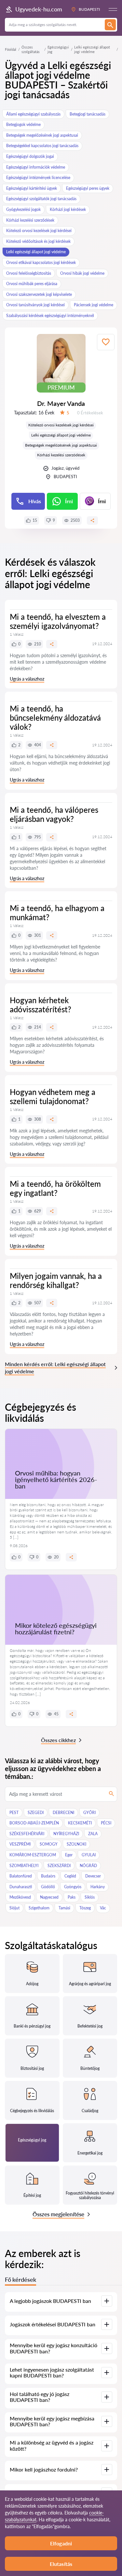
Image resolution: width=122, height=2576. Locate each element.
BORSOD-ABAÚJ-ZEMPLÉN (34, 1823)
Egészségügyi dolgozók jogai (30, 156)
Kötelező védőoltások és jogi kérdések (38, 241)
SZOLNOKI (76, 1844)
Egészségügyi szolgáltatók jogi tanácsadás (41, 199)
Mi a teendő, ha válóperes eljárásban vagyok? (54, 814)
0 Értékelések (90, 413)
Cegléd (70, 1876)
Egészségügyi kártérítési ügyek (32, 188)
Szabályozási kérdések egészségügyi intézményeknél (50, 316)
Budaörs (48, 1876)
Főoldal (11, 49)
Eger (69, 1855)
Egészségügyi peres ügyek (88, 188)
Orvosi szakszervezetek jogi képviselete (39, 294)
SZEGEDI (36, 1813)
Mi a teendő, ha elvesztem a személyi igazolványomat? (58, 621)
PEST (14, 1813)
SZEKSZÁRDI (59, 1866)
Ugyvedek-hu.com (39, 9)
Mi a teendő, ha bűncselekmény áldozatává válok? (55, 718)
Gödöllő (48, 1887)
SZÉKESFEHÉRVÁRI (27, 1834)
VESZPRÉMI (20, 1844)
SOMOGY (49, 1844)
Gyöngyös (73, 1887)
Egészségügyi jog (58, 49)
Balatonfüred (21, 1876)
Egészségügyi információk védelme (36, 167)
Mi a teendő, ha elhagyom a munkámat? (57, 913)
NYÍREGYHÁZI (66, 1834)
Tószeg (85, 1908)
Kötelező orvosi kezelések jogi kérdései (39, 231)
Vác (103, 1908)
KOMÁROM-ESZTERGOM (33, 1855)
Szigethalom (39, 1908)
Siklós (90, 1897)
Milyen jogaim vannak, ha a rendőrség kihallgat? (56, 1280)
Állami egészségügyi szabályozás (33, 114)
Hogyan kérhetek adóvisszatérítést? (41, 1005)
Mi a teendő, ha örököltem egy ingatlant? (55, 1188)
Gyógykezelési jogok (23, 209)
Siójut (14, 1908)
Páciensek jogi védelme (94, 305)
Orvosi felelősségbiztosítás (29, 273)
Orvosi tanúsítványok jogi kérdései (35, 305)
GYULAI (89, 1855)
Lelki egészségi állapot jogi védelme (36, 252)
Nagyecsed (49, 1897)
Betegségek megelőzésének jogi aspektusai (42, 135)
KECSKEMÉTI (80, 1823)
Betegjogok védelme (23, 125)
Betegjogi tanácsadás (88, 114)
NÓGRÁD (88, 1866)
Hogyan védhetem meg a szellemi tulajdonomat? (53, 1096)
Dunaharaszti (21, 1887)
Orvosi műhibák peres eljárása (32, 284)
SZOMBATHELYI (24, 1866)
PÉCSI (106, 1823)
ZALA (93, 1834)
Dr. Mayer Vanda (61, 403)
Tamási (64, 1908)
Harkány (98, 1887)
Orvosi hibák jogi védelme (82, 273)
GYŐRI (89, 1813)
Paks (72, 1897)
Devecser (93, 1876)
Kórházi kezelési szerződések (30, 220)
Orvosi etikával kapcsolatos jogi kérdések (41, 263)
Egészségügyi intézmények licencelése (38, 178)
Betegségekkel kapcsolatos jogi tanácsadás (42, 146)
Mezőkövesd (20, 1897)
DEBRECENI (63, 1813)
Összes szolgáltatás (31, 49)
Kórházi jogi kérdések (68, 209)
